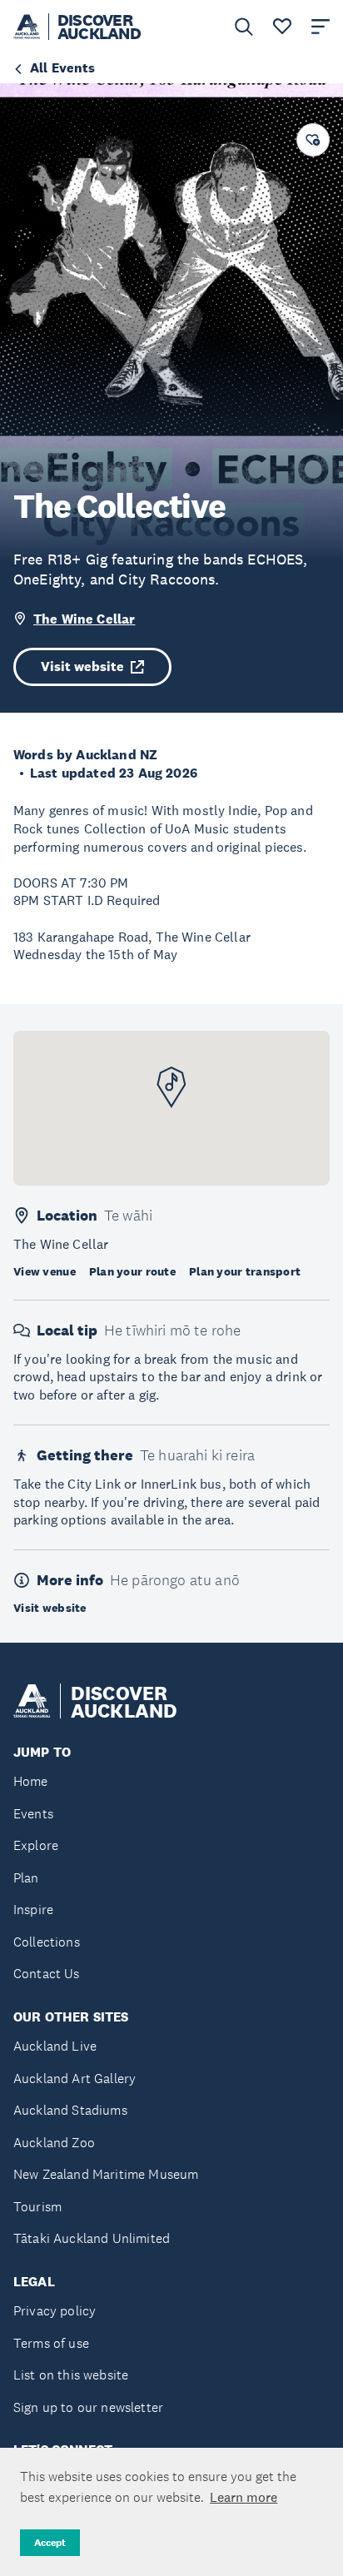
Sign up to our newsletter (88, 2407)
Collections (47, 1942)
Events (33, 1814)
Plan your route (132, 1271)
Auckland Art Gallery (75, 2079)
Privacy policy (55, 2311)
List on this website (71, 2375)
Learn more (244, 2497)
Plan (26, 1878)
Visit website (82, 666)
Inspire (33, 1910)
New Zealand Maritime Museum (106, 2174)
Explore (36, 1845)
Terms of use (51, 2343)
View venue (45, 1271)
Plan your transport (245, 1271)
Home (31, 1781)
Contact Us (47, 1974)
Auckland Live (55, 2046)
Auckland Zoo (54, 2143)
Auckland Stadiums (70, 2110)
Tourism (37, 2207)
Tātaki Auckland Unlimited (92, 2238)
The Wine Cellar (84, 619)
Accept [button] (50, 2543)
